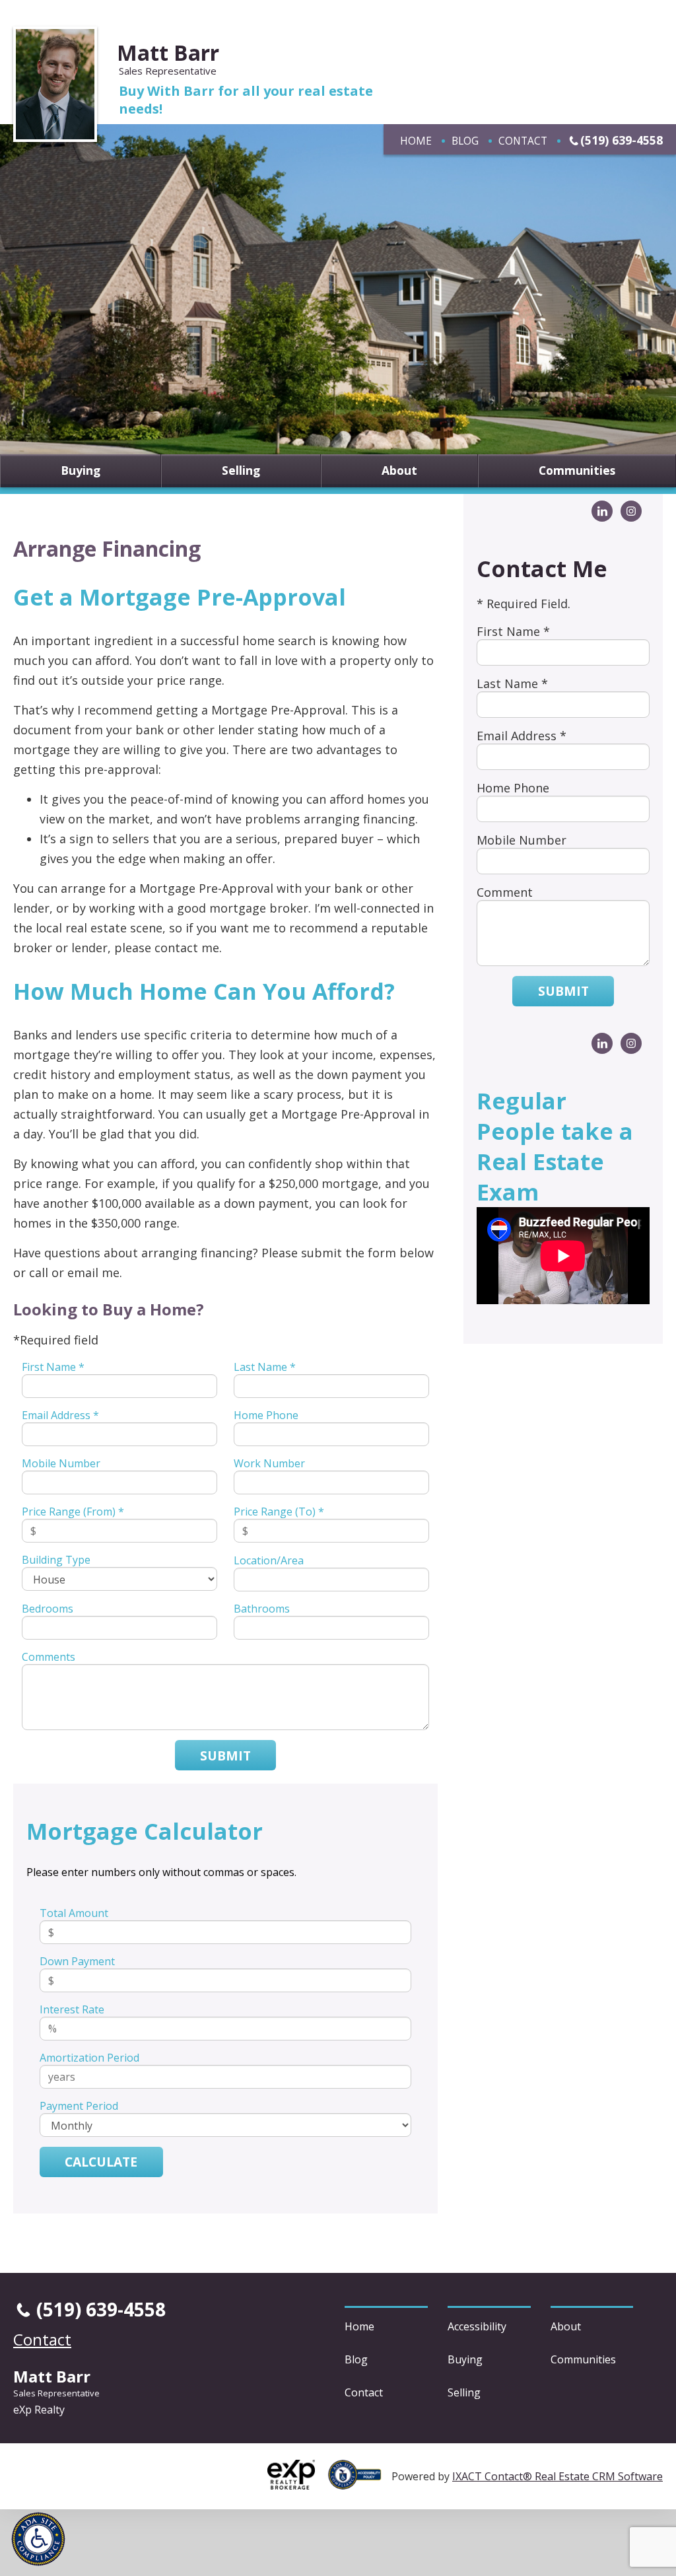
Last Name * (265, 1367)
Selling (241, 471)
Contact (523, 141)
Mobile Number (61, 1463)
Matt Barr (168, 52)
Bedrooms (48, 1609)
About (399, 471)
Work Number (269, 1463)
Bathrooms (262, 1609)
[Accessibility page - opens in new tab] (360, 2482)
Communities (577, 471)
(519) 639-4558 (622, 140)
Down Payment (77, 1961)
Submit (225, 1756)
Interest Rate (72, 2009)
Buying (81, 471)
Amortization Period (89, 2058)
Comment (505, 892)
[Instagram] (631, 511)
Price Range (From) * (73, 1512)
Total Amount (74, 1913)
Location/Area (269, 1560)
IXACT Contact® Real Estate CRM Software (558, 2476)
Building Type (56, 1560)
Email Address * (60, 1415)
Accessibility (477, 2326)
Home (416, 141)
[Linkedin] (602, 511)
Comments (49, 1657)
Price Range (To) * (279, 1512)
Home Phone (266, 1415)
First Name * (53, 1367)
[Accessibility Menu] (38, 2539)
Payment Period (79, 2106)
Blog (465, 141)
